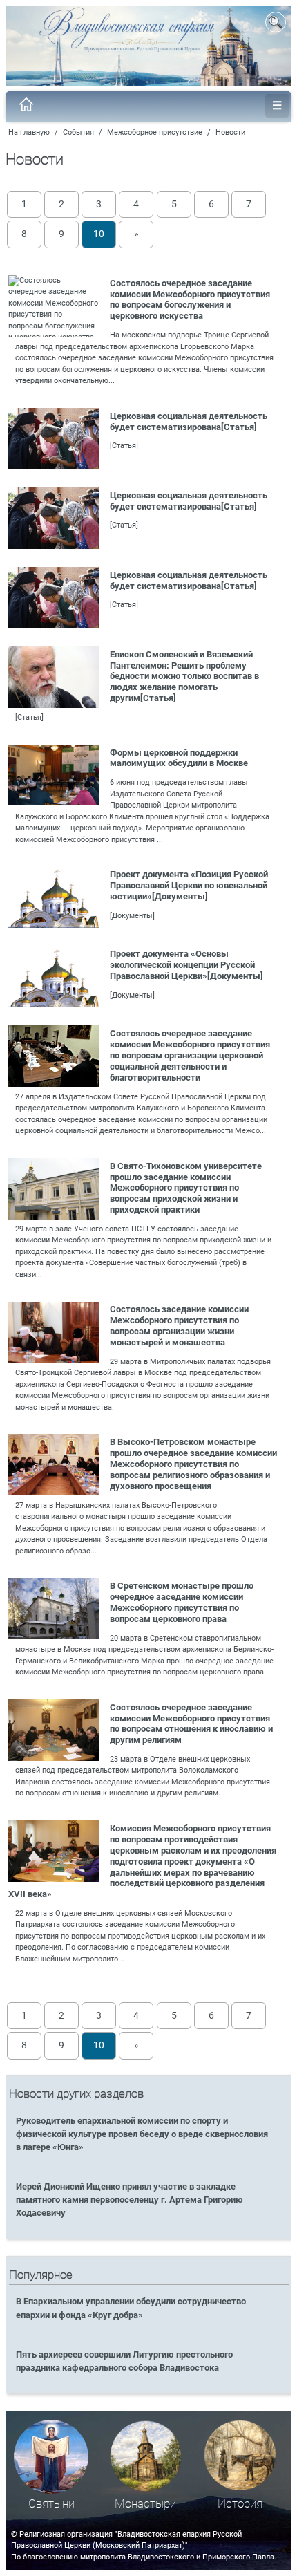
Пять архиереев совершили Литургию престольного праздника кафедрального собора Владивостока (124, 2361)
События (78, 132)
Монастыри (145, 2504)
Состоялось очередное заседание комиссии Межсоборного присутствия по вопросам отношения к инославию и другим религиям (191, 1724)
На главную (29, 132)
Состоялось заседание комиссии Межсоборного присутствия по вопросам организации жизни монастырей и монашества (179, 1326)
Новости (230, 132)
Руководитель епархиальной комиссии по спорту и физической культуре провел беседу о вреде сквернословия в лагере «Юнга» (142, 2134)
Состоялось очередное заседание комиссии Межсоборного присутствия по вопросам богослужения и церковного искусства (190, 300)
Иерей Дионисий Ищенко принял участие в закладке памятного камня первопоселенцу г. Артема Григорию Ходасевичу (130, 2200)
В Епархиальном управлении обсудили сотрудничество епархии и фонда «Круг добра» (131, 2308)
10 (99, 234)
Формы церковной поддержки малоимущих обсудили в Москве (179, 758)
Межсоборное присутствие (155, 132)
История (240, 2504)
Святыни (51, 2504)
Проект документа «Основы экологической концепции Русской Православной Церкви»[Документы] (186, 965)
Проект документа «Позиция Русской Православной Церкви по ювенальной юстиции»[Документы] (189, 885)
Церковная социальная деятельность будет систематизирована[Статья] (189, 421)
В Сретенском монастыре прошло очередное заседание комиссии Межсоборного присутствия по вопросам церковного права (182, 1602)
